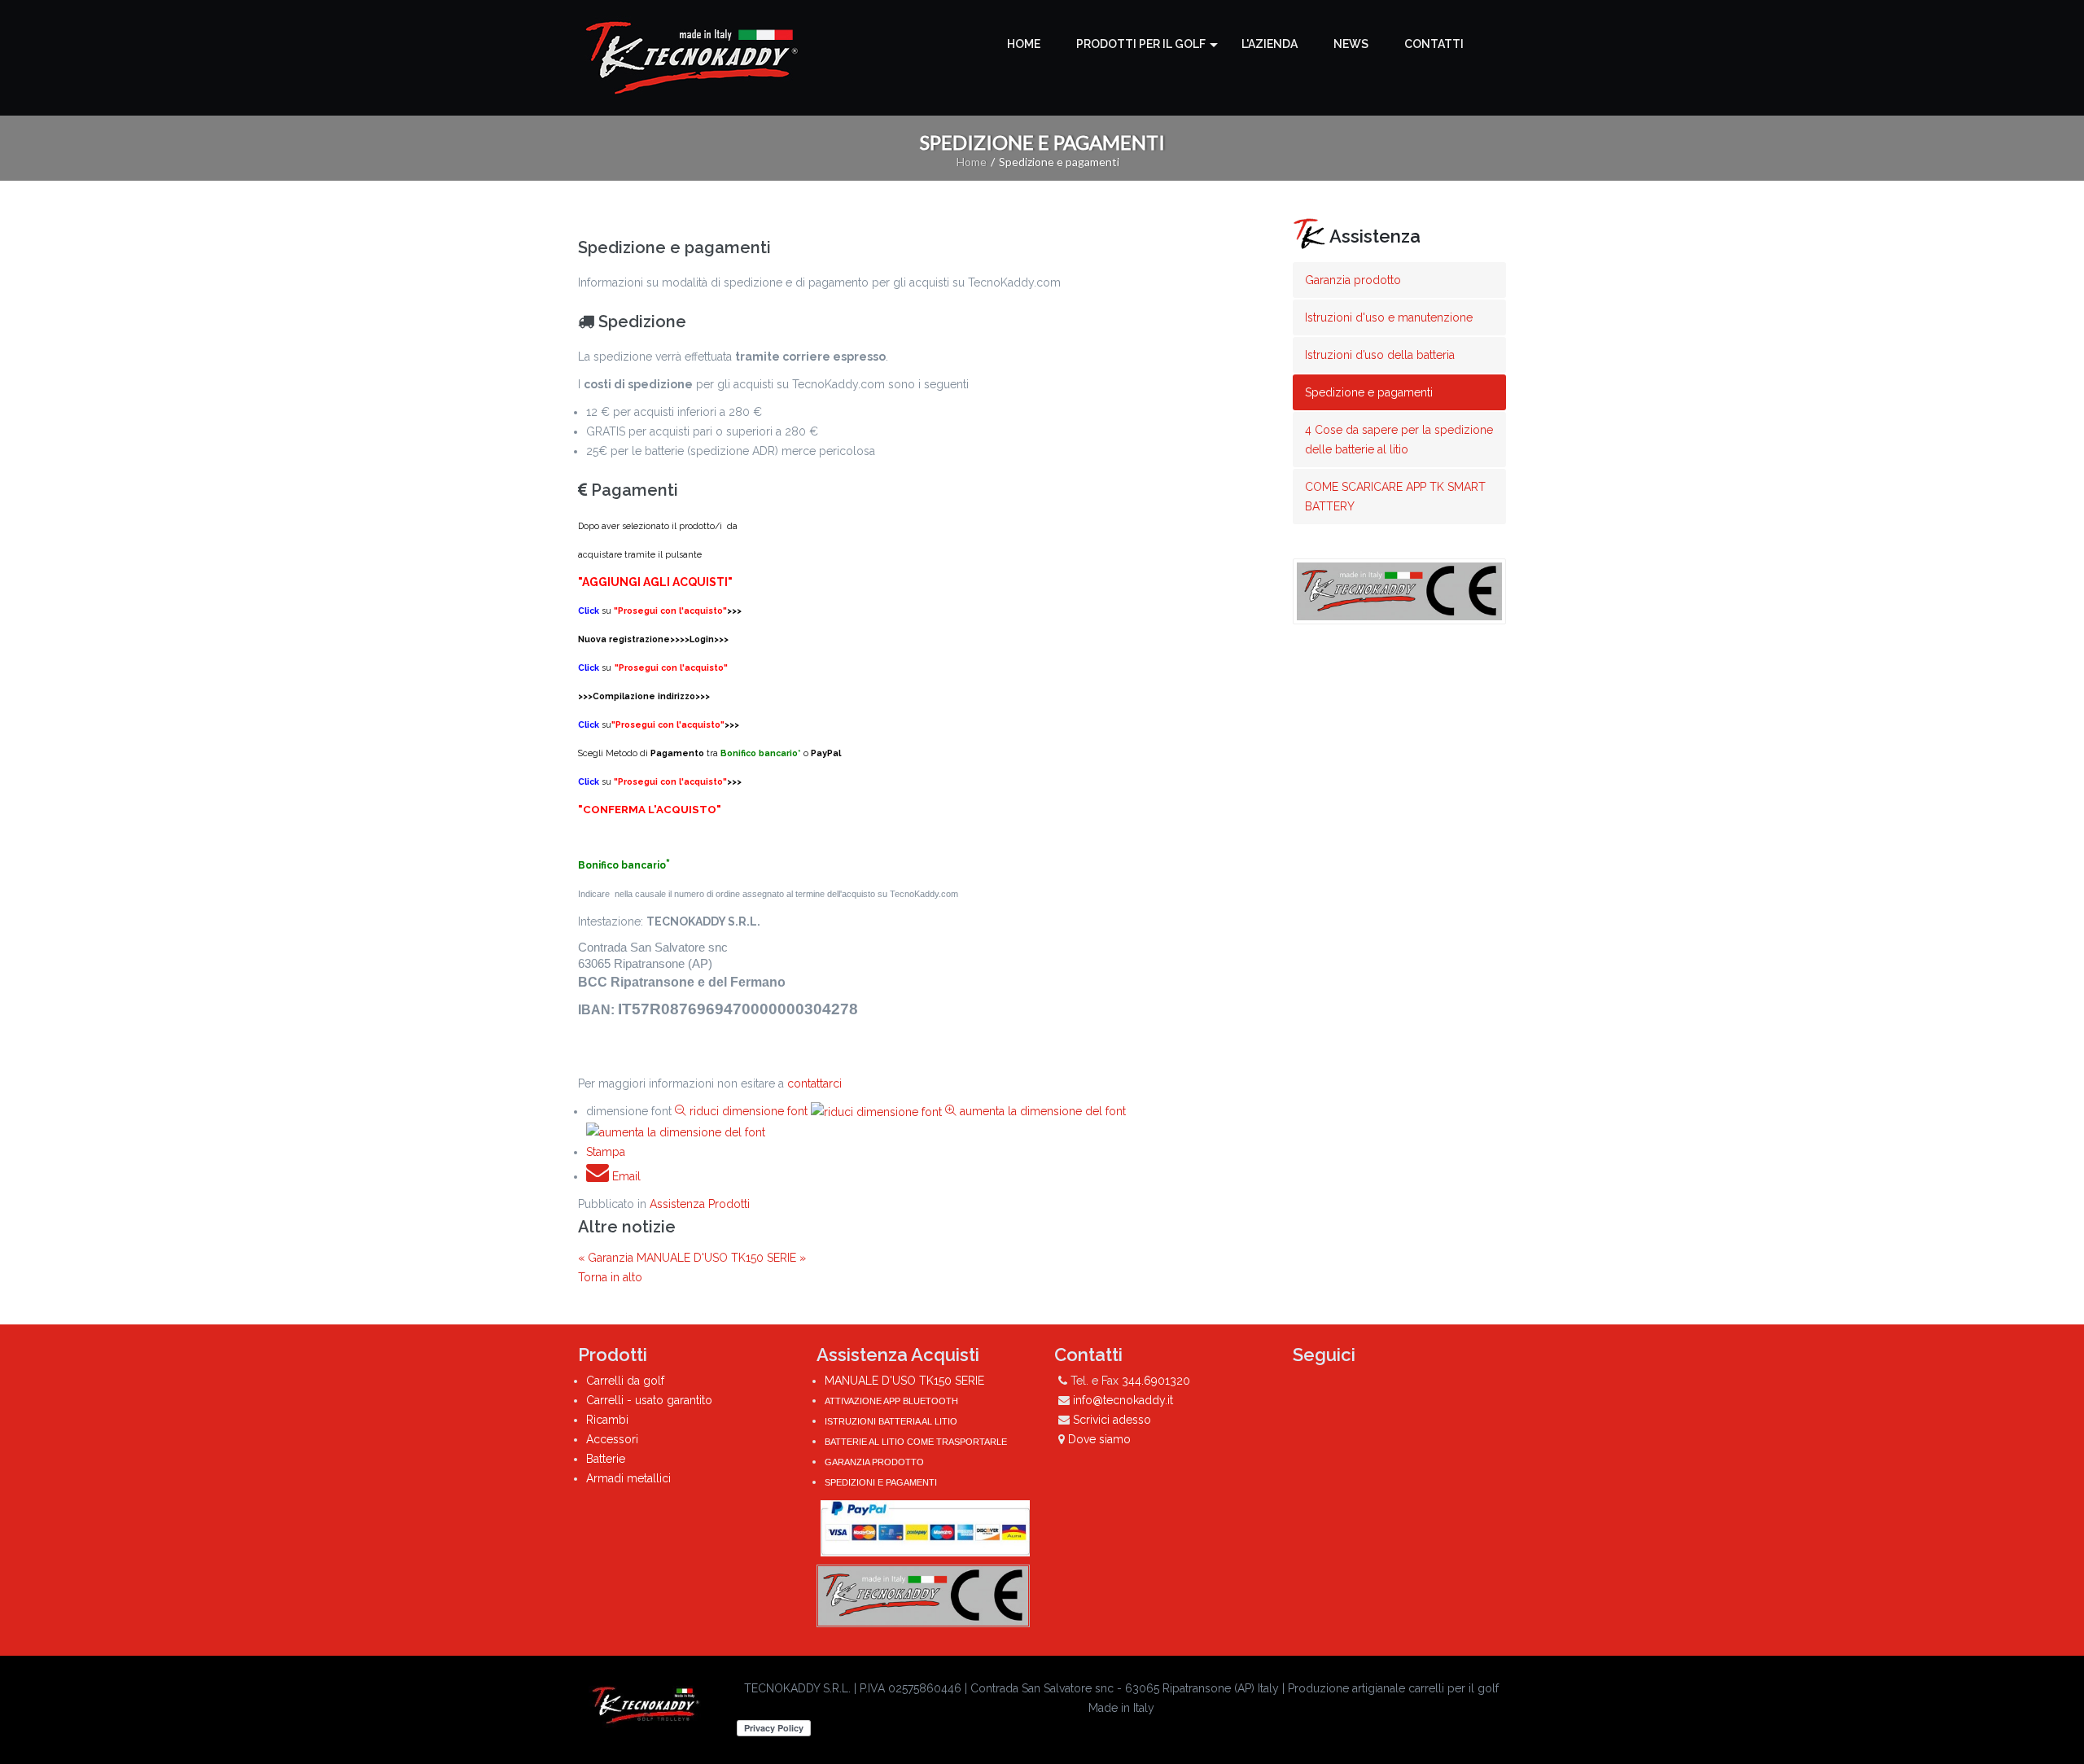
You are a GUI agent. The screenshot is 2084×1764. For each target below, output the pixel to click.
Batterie (606, 1459)
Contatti (1434, 44)
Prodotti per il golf (1141, 44)
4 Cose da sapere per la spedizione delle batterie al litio (1399, 440)
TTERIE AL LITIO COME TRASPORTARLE (921, 1442)
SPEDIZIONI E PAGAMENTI (881, 1482)
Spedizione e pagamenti (1369, 392)
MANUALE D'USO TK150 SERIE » (721, 1258)
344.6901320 (1156, 1381)
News (1351, 44)
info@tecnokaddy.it (1123, 1400)
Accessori (612, 1439)
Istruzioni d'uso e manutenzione (1389, 317)
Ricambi (607, 1420)
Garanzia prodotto (1353, 280)
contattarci (814, 1083)
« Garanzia (607, 1258)
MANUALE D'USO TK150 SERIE (904, 1381)
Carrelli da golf (625, 1381)
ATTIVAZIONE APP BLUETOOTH (891, 1401)
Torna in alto (610, 1277)
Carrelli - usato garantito (649, 1400)
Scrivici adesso (1112, 1420)
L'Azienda (1270, 44)
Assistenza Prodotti (700, 1204)
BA (830, 1442)
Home (1024, 44)
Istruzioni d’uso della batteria (1380, 355)
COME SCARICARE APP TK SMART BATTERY (1395, 497)
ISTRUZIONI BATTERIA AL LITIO (891, 1421)
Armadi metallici (628, 1478)
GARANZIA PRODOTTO (874, 1462)
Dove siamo (1099, 1439)
